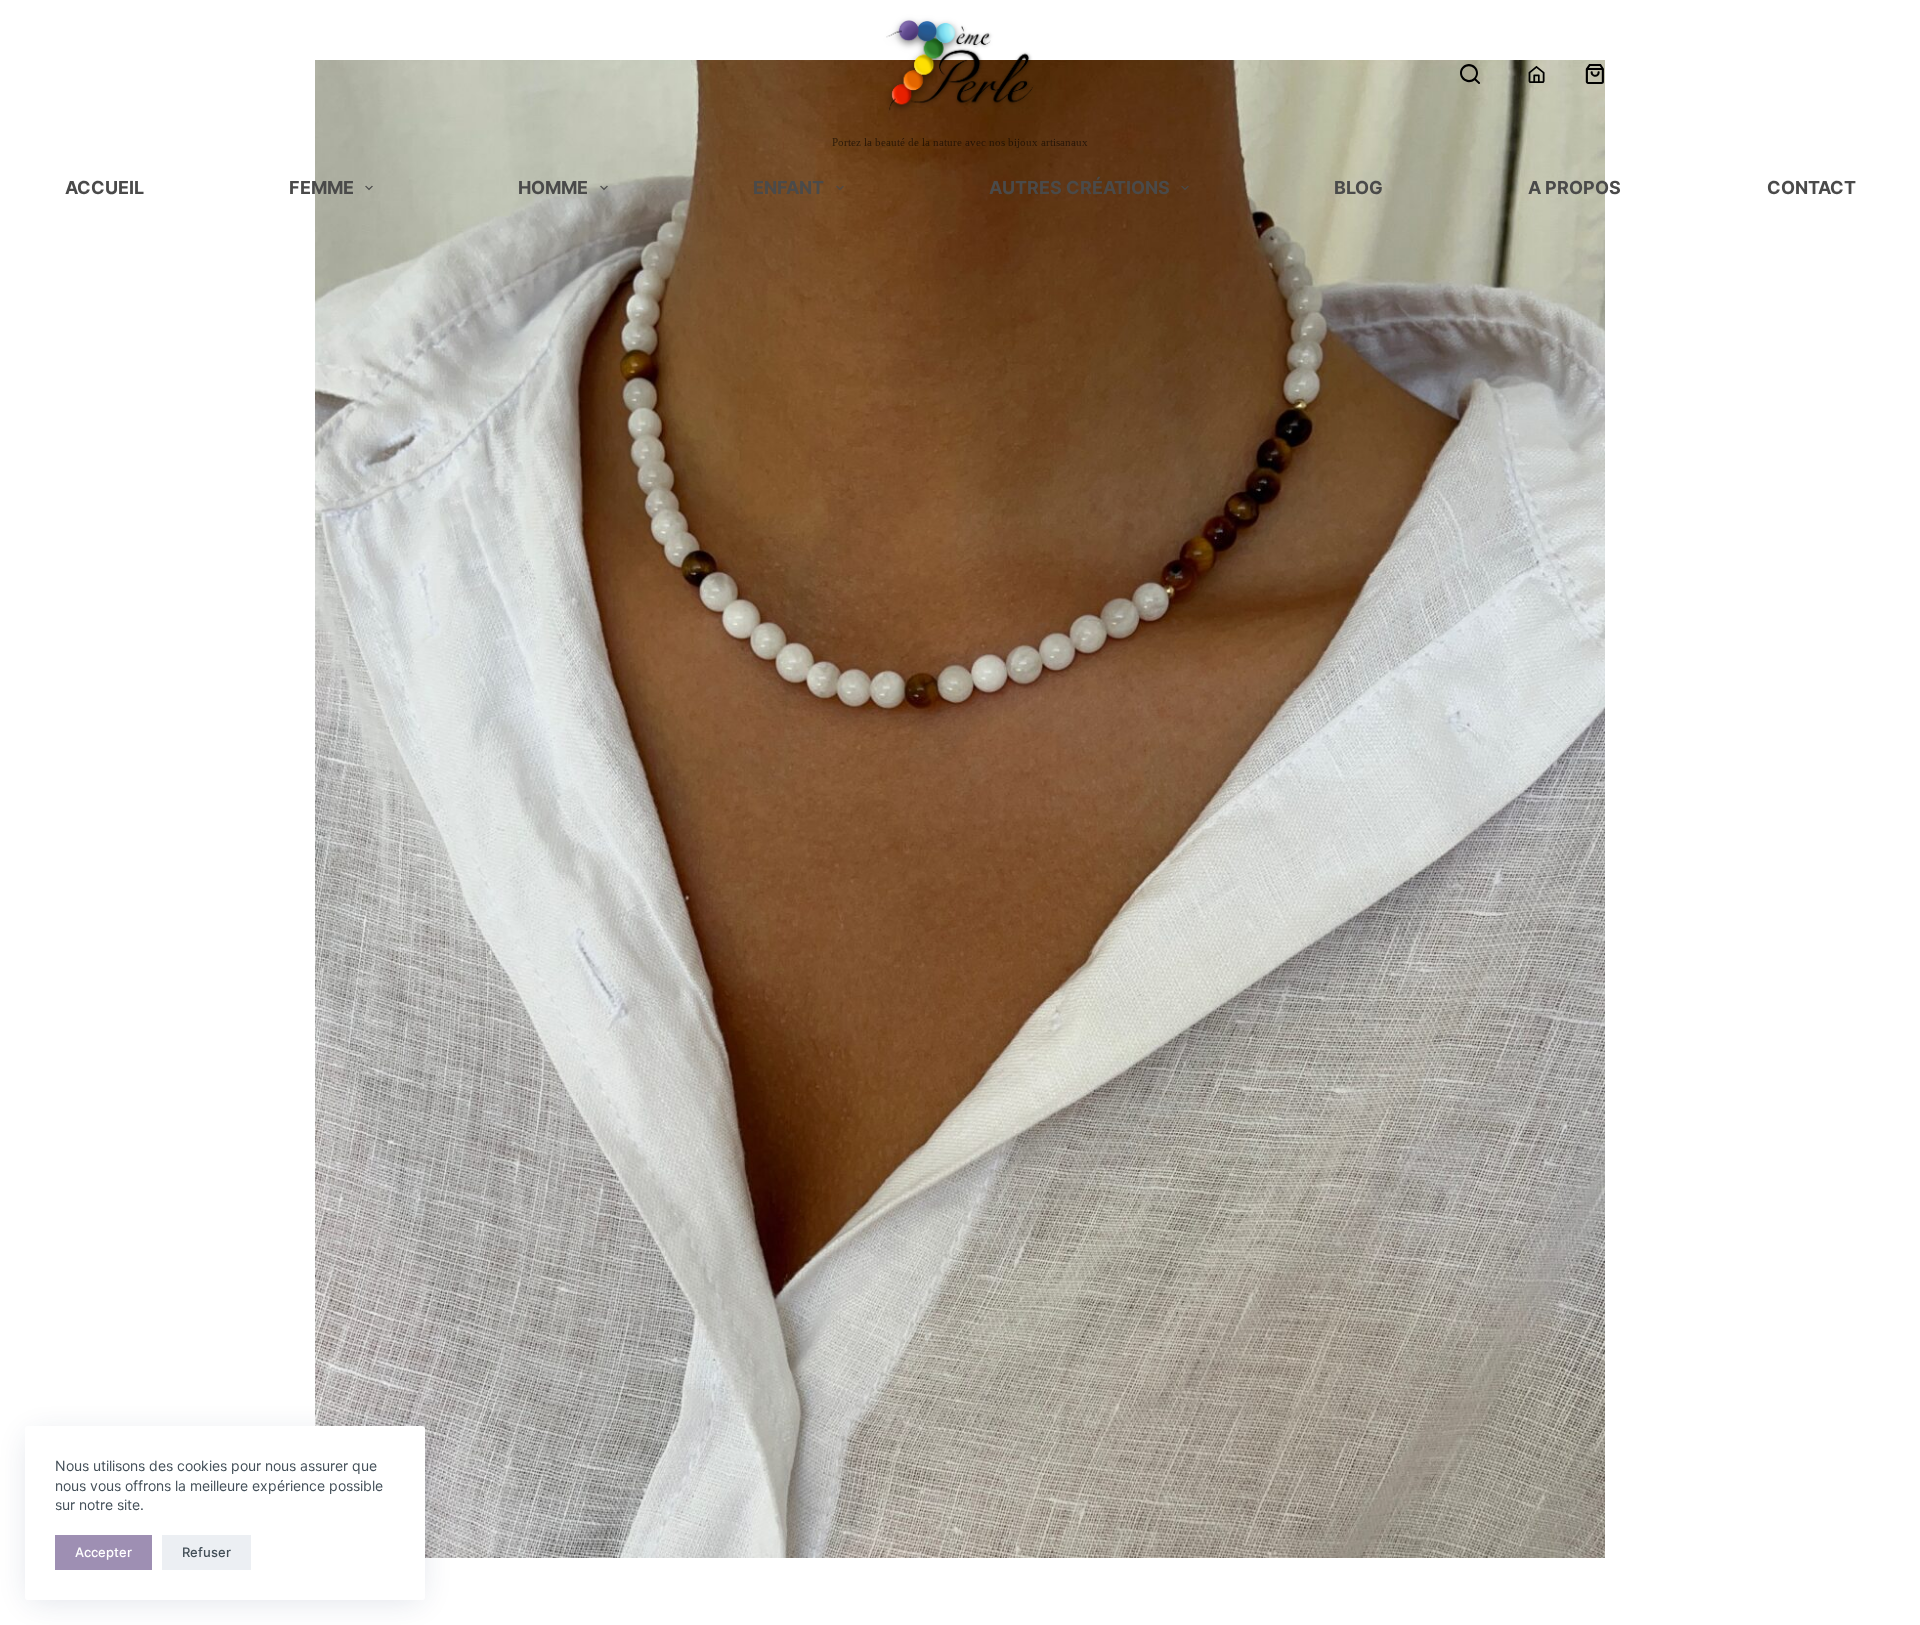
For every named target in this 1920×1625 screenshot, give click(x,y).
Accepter (103, 1552)
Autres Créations (1079, 189)
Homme (553, 189)
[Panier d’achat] (1595, 74)
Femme (321, 189)
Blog (1358, 189)
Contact (1811, 189)
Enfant (788, 189)
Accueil (104, 189)
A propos (1574, 189)
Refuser (206, 1552)
